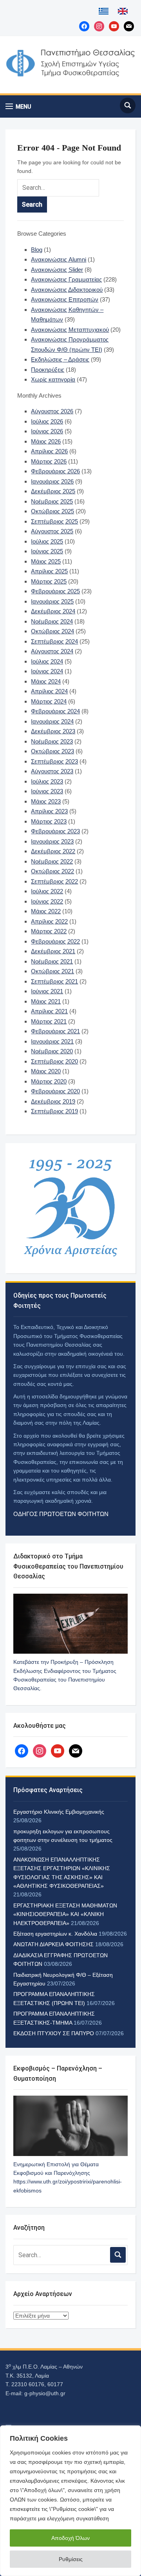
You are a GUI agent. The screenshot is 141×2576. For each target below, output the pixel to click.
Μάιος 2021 (46, 1001)
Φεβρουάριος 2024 (55, 711)
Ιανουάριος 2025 (52, 601)
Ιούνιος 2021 (47, 991)
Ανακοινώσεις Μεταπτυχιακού (70, 330)
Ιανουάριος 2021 (52, 1041)
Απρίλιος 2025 (49, 571)
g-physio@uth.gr (45, 2393)
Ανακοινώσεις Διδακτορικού (67, 290)
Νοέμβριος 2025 (52, 501)
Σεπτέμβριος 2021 (54, 981)
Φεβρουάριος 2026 (55, 471)
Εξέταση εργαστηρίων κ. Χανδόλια (55, 1934)
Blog (37, 250)
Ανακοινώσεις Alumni (59, 259)
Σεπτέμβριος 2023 (54, 761)
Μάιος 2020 (46, 1071)
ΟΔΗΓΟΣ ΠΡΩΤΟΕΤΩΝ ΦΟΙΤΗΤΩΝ (61, 1514)
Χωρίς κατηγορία (53, 379)
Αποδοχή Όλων (70, 2538)
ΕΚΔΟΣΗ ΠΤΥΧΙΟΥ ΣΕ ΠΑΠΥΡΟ (54, 2033)
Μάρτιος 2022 (49, 931)
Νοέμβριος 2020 (52, 1051)
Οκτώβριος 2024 (52, 631)
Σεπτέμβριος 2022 (54, 881)
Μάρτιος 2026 (49, 461)
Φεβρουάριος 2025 (55, 591)
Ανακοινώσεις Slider (57, 270)
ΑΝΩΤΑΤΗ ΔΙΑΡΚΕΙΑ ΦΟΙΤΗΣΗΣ (53, 1944)
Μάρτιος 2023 (49, 821)
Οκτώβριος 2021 (52, 971)
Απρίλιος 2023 (49, 811)
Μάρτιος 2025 (49, 581)
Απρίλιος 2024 (49, 691)
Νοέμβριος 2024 (52, 621)
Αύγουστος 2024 (52, 651)
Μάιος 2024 (46, 681)
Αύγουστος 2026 (52, 411)
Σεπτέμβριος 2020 (54, 1061)
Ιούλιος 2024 (47, 661)
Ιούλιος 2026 (47, 421)
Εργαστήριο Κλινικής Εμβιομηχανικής (59, 1812)
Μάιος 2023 (46, 801)
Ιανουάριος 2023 (52, 841)
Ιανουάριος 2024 (52, 721)
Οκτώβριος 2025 (52, 511)
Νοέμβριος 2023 (52, 741)
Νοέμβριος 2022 (52, 861)
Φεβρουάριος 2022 (55, 941)
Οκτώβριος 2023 (52, 751)
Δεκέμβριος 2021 (53, 951)
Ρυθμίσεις (71, 2559)
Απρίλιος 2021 (49, 1011)
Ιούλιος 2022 (47, 891)
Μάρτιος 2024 (49, 701)
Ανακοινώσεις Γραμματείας (66, 279)
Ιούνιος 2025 (47, 551)
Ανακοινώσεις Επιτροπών (65, 299)
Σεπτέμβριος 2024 (54, 641)
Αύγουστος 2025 (52, 531)
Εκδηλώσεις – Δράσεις (60, 359)
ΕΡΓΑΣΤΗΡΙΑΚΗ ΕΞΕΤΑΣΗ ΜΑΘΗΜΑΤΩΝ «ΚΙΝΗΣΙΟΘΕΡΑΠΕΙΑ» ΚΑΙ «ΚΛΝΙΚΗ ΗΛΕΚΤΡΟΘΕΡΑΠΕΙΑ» (65, 1914)
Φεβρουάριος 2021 (55, 1031)
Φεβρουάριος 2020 (55, 1091)
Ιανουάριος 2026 (52, 481)
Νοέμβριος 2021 (52, 961)
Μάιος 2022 (46, 911)
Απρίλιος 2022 (49, 921)
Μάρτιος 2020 (49, 1081)
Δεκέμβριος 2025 (53, 491)
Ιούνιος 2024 (47, 671)
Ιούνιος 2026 (47, 431)
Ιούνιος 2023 (47, 791)
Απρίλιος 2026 (49, 451)
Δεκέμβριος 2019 (53, 1101)
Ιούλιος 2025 (47, 541)
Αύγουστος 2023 (52, 771)
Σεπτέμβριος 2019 (54, 1111)
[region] (70, 2501)
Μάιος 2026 (46, 441)
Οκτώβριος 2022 (52, 871)
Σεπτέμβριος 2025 (54, 521)
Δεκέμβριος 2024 (53, 611)
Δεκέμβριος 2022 (53, 851)
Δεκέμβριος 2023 (53, 731)
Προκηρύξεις (48, 370)
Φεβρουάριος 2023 (55, 831)
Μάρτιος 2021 (49, 1021)
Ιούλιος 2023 (47, 781)
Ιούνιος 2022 (47, 901)
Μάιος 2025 (46, 561)
